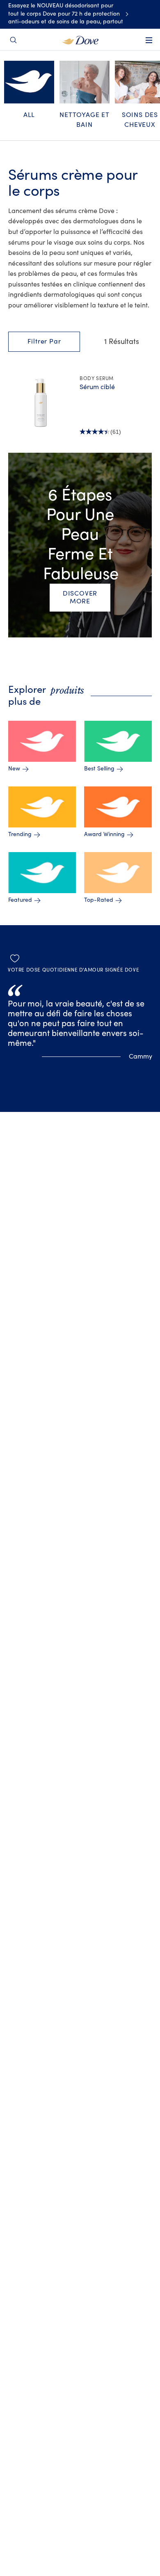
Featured (20, 900)
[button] (44, 342)
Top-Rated (99, 900)
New (14, 769)
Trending (20, 834)
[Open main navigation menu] (149, 46)
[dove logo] (80, 39)
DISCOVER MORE (80, 597)
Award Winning (104, 834)
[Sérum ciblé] (41, 403)
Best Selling (99, 769)
